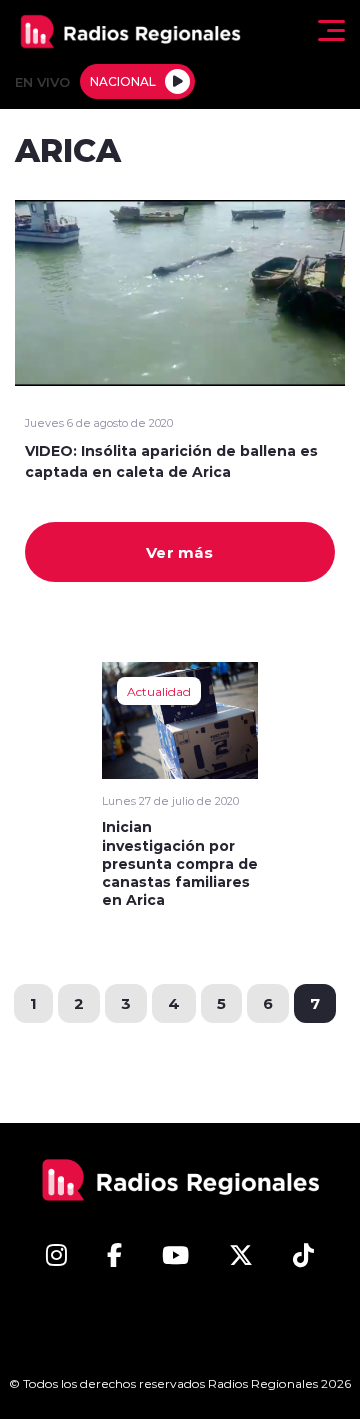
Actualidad (159, 691)
